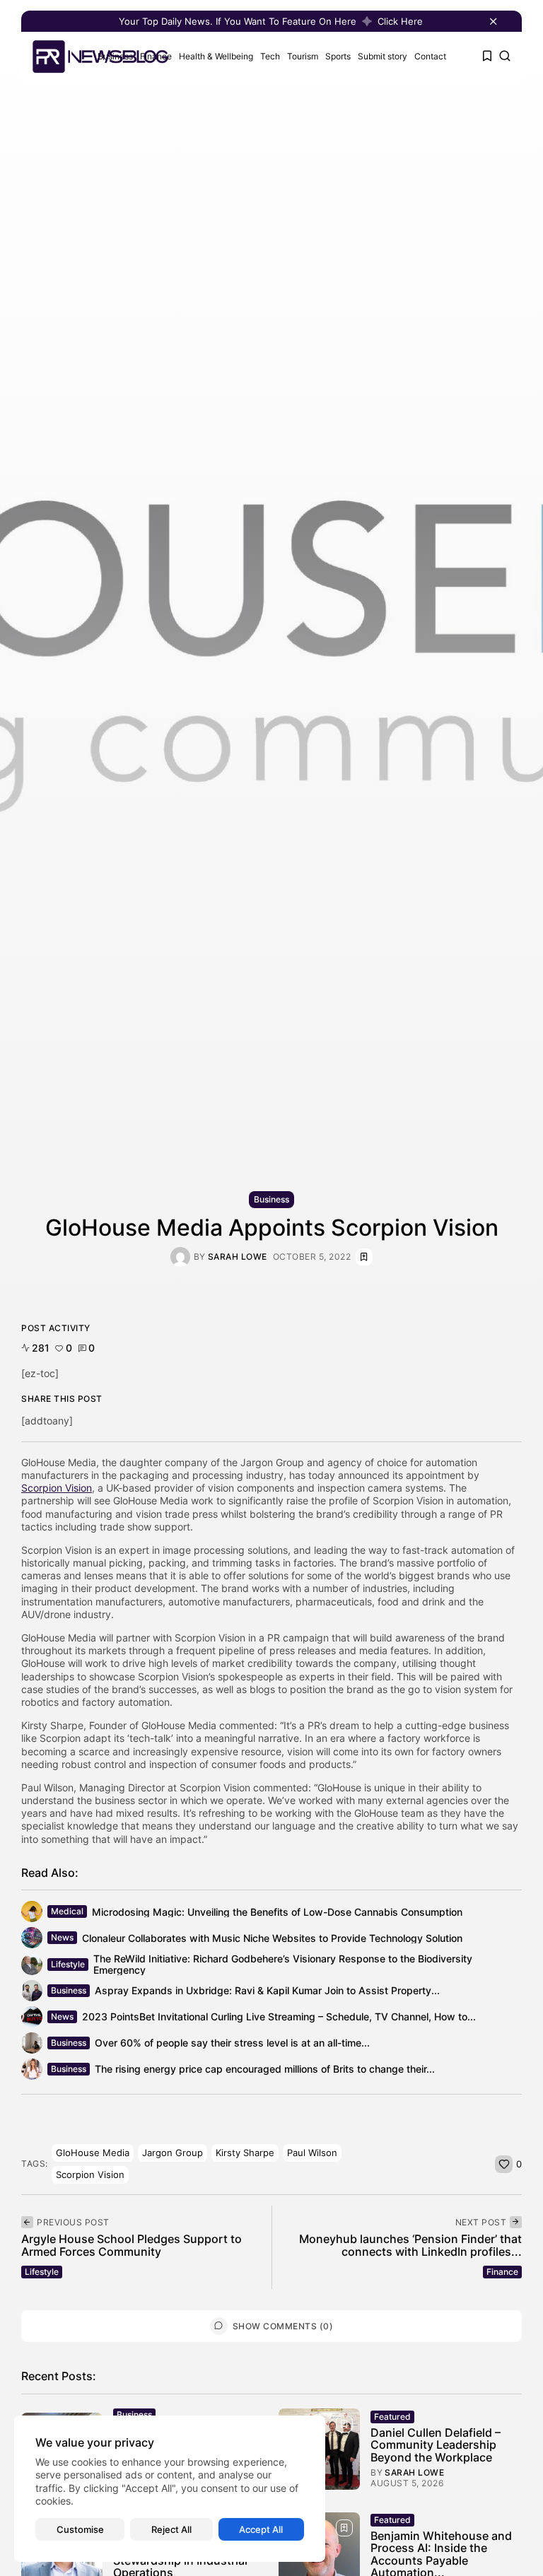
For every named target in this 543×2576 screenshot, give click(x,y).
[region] (170, 2489)
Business (271, 1199)
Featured (392, 2417)
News (62, 1937)
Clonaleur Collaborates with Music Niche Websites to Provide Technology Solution (272, 1938)
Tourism (303, 56)
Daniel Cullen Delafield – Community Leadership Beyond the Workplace (436, 2445)
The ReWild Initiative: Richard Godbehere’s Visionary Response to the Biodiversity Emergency (283, 1964)
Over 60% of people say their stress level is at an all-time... (232, 2043)
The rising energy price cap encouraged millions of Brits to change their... (265, 2069)
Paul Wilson (312, 2153)
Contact (430, 56)
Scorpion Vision (57, 1488)
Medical (67, 1911)
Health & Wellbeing (216, 56)
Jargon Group (173, 2153)
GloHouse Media (93, 2153)
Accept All (261, 2529)
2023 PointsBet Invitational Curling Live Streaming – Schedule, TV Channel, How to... (279, 2016)
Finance (502, 2272)
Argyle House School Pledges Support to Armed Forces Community (132, 2245)
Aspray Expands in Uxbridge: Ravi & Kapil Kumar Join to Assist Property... (267, 1990)
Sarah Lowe (238, 1257)
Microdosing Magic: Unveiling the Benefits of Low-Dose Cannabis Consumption (277, 1912)
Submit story (383, 56)
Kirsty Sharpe (245, 2153)
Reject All (171, 2529)
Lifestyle (68, 1964)
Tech (270, 56)
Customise (80, 2529)
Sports (338, 56)
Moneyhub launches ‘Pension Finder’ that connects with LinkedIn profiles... (410, 2245)
